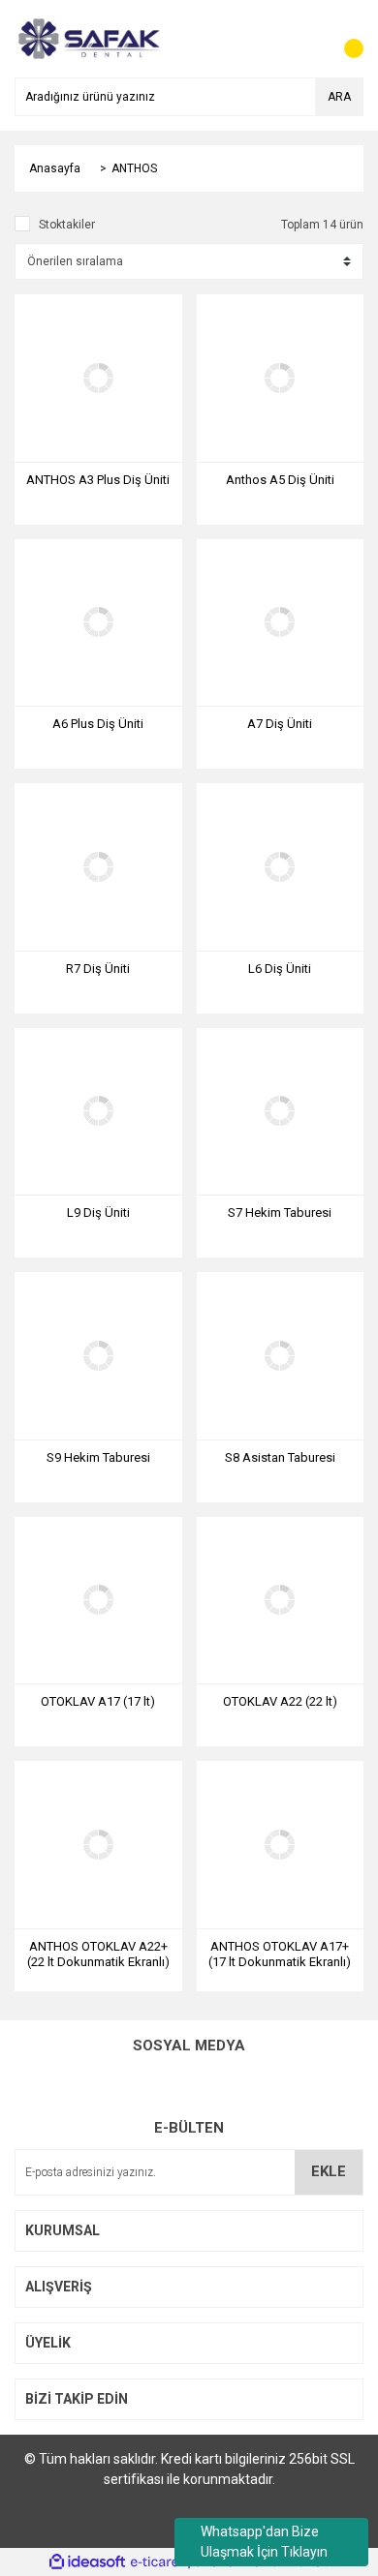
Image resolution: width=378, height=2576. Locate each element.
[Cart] (344, 39)
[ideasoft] (87, 2562)
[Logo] (88, 38)
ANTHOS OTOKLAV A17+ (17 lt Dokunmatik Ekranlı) (280, 1954)
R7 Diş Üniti (98, 969)
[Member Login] (305, 39)
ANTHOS (134, 168)
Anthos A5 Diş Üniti (280, 480)
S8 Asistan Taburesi (280, 1457)
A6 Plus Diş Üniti (98, 724)
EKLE (329, 2171)
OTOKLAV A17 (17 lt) (98, 1701)
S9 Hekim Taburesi (98, 1457)
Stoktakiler (67, 225)
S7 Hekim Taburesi (280, 1212)
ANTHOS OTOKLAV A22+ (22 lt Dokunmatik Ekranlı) (98, 1954)
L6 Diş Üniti (280, 969)
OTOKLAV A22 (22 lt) (280, 1701)
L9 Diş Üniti (98, 1212)
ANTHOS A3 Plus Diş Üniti (98, 480)
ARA (339, 97)
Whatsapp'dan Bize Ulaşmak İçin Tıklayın (264, 2542)
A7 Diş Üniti (280, 724)
